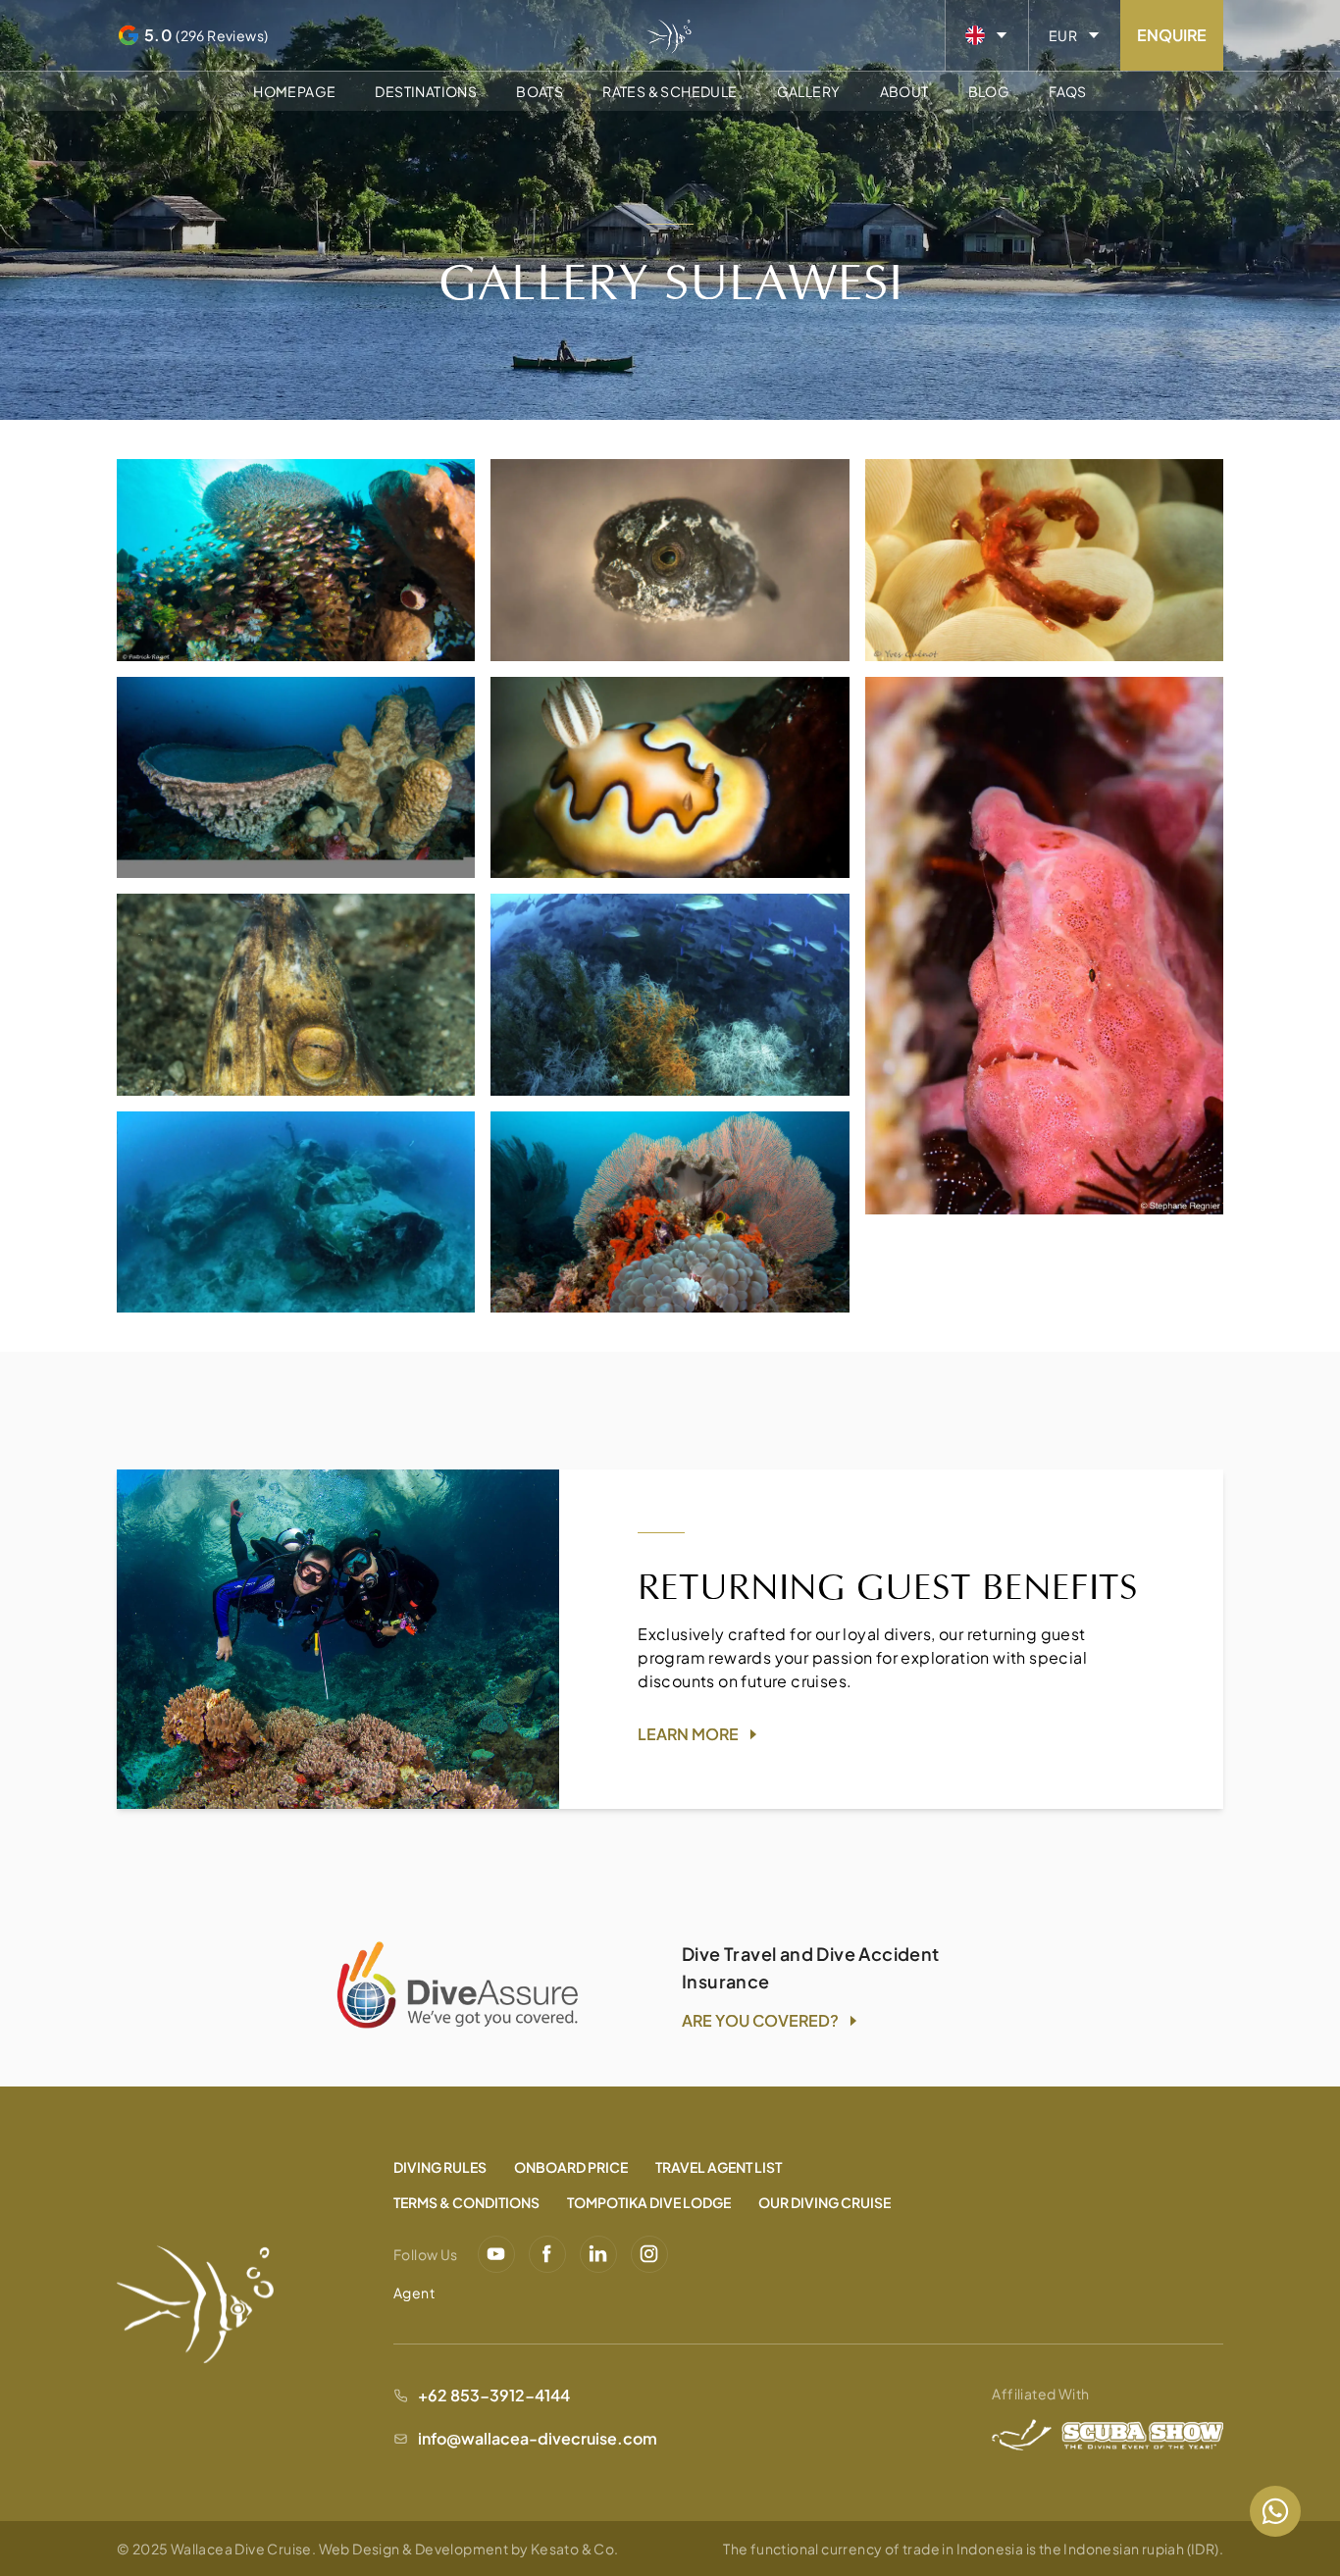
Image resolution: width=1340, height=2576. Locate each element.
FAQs (1068, 91)
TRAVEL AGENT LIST (719, 2167)
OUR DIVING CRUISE (825, 2202)
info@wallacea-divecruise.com (538, 2438)
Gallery (809, 91)
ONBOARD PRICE (571, 2167)
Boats (540, 91)
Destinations (426, 91)
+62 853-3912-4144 (494, 2395)
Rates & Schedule (670, 91)
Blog (989, 91)
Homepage (294, 91)
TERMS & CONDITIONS (466, 2202)
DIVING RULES (440, 2167)
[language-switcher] (987, 35)
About (904, 91)
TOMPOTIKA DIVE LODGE (649, 2202)
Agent (414, 2293)
